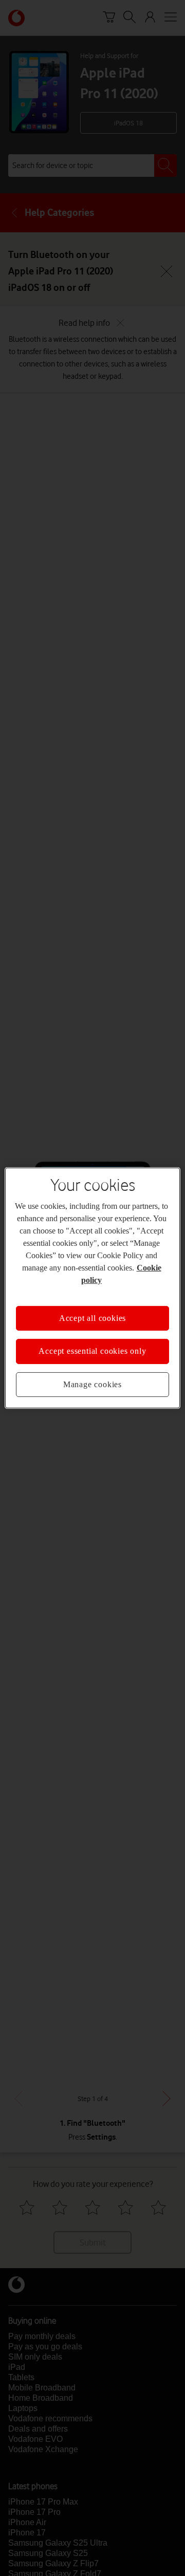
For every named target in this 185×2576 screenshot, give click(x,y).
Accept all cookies (92, 1318)
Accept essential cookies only (92, 1351)
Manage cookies (92, 1384)
